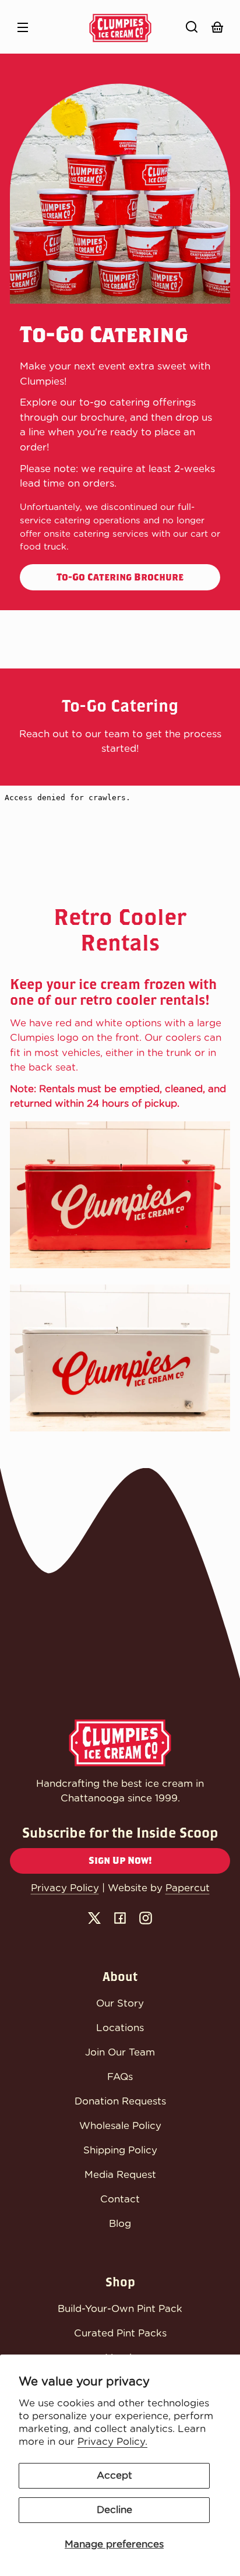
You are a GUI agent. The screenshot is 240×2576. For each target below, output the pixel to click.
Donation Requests (120, 2101)
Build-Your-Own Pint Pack (120, 2309)
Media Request (120, 2175)
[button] (192, 27)
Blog (120, 2224)
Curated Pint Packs (120, 2333)
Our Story (120, 2003)
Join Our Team (120, 2052)
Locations (120, 2028)
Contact (120, 2199)
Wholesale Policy (120, 2126)
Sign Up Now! (120, 1861)
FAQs (120, 2077)
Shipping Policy (120, 2150)
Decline (114, 2510)
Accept (114, 2475)
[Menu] (23, 27)
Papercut (188, 1888)
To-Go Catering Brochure (120, 577)
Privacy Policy (65, 1888)
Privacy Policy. (112, 2442)
